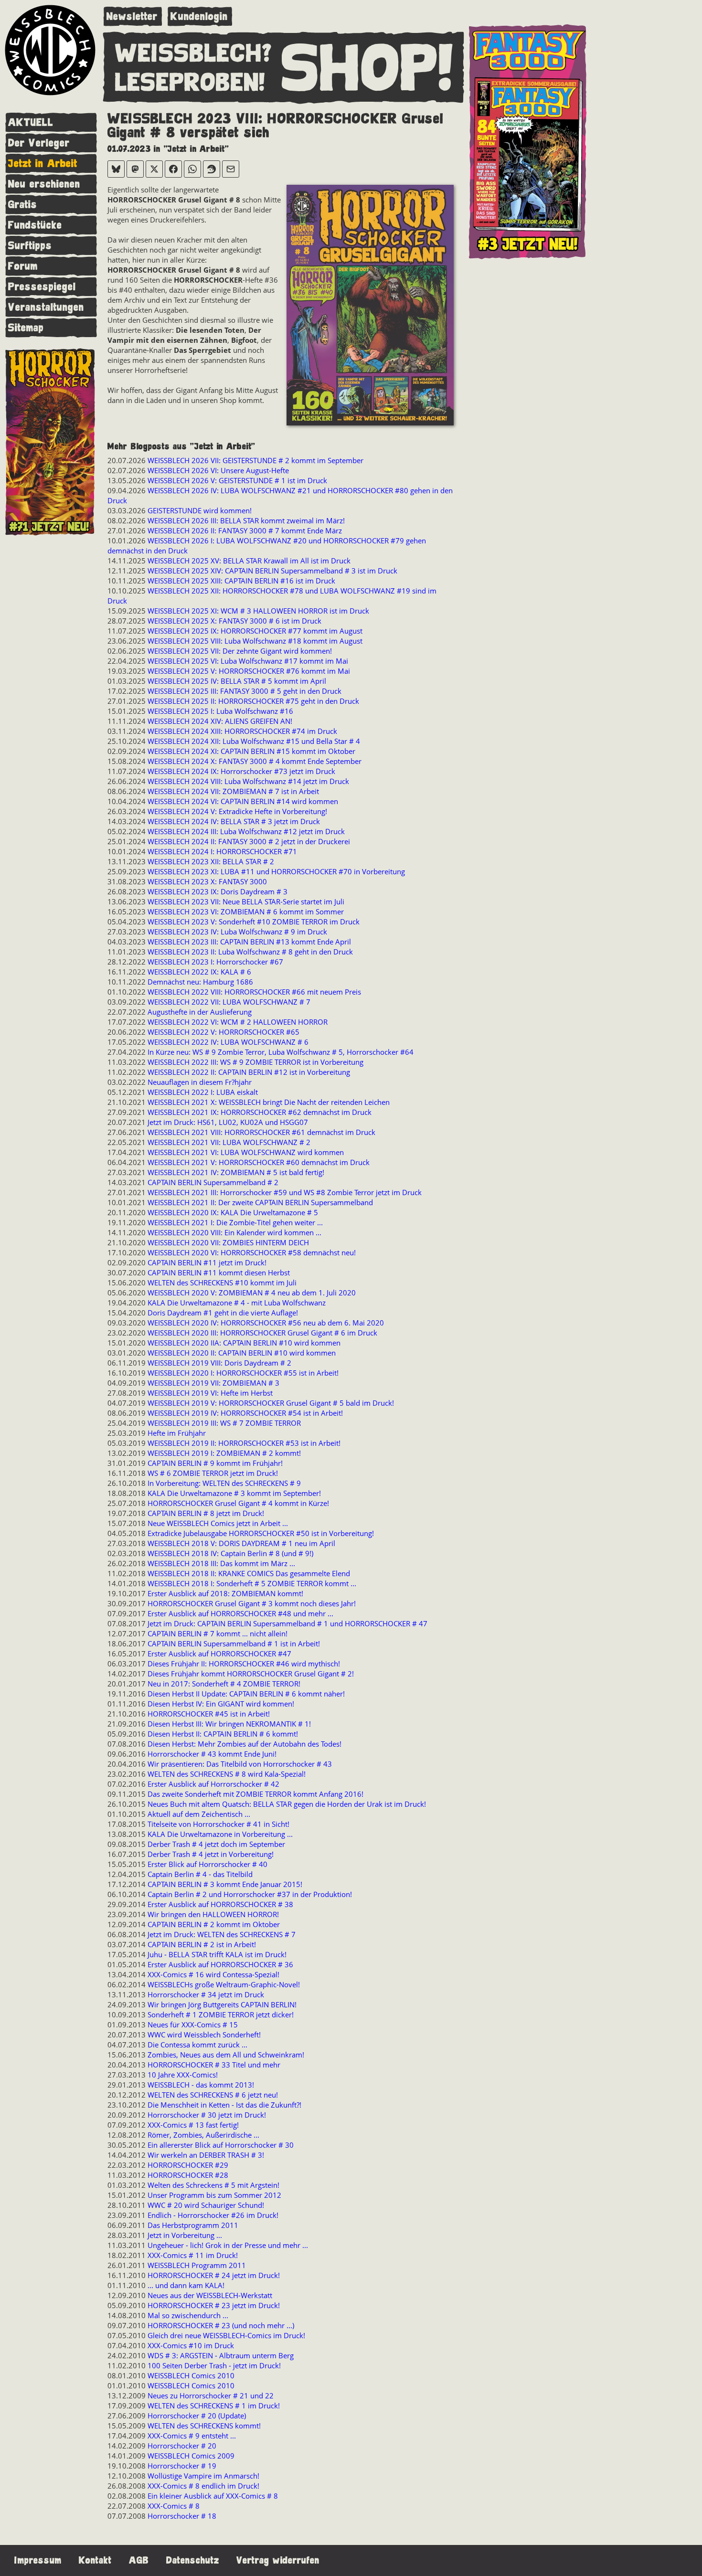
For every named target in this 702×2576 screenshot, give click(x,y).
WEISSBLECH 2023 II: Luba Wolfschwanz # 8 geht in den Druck (250, 952)
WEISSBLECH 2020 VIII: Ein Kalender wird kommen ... (234, 1232)
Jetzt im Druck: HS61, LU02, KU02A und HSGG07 (228, 1122)
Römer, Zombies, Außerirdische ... (203, 2135)
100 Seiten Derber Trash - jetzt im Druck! (214, 2365)
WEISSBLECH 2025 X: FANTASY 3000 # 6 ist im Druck (234, 621)
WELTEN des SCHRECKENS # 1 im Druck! (214, 2406)
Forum (23, 266)
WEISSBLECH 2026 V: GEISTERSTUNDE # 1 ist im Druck (237, 480)
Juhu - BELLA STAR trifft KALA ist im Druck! (217, 1954)
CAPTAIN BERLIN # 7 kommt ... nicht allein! (218, 1633)
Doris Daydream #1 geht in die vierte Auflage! (223, 1313)
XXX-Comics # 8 (174, 2506)
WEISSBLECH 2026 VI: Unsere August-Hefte (218, 470)
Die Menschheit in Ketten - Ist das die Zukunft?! (224, 2105)
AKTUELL (31, 122)
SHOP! (368, 69)
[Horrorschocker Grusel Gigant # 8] (370, 306)
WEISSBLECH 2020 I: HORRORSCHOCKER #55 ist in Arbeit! (243, 1373)
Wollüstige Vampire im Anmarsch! (203, 2476)
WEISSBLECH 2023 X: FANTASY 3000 (207, 881)
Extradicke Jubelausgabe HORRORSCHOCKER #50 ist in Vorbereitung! (261, 1533)
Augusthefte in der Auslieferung (200, 1012)
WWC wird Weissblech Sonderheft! (204, 2035)
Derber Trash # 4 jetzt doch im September (216, 1844)
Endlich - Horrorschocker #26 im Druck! (213, 2215)
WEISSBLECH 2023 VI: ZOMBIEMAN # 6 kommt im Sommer (246, 912)
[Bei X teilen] (154, 169)
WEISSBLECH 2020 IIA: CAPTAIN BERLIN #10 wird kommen (244, 1343)
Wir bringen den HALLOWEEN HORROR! (213, 1914)
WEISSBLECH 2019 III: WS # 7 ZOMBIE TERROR (224, 1423)
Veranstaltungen (46, 307)
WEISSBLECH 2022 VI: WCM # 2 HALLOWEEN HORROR (238, 1022)
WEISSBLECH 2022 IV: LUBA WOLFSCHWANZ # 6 (228, 1042)
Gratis (23, 205)
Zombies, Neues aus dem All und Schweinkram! (226, 2055)
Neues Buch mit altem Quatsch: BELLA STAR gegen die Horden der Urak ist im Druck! (287, 1804)
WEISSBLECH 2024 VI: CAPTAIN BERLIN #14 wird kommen (243, 801)
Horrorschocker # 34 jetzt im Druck (206, 1994)
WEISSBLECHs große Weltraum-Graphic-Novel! (224, 1984)
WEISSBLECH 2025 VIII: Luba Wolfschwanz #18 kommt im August (255, 641)
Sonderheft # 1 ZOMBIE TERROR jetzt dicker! (221, 2014)
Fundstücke (35, 225)
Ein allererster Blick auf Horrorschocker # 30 (221, 2145)
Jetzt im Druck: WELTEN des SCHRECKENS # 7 (222, 1934)
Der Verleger (39, 143)
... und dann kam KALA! (186, 2285)
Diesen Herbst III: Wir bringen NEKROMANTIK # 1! (229, 1724)
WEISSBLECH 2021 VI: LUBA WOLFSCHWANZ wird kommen (246, 1152)
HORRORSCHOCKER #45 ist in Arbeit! (209, 1714)
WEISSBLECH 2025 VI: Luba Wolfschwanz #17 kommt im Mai (248, 661)
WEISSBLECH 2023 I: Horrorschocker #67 (215, 962)
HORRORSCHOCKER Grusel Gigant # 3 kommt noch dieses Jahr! (252, 1603)
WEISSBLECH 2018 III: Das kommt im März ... (221, 1563)
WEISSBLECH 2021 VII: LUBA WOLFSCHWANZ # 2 (229, 1142)
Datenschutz (193, 2560)
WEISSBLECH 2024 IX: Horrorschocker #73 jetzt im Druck (241, 771)
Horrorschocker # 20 (182, 2446)
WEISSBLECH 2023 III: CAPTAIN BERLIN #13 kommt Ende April (249, 942)
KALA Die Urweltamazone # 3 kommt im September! (234, 1493)
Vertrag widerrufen (278, 2560)
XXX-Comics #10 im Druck (191, 2345)
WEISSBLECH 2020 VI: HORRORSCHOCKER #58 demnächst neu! (252, 1252)
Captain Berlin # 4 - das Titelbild (200, 1874)
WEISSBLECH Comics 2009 (191, 2456)
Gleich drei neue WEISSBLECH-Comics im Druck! (226, 2335)
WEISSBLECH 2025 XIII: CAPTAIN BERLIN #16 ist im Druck (241, 581)
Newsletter (132, 16)
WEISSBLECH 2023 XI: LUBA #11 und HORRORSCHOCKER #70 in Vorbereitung (276, 871)
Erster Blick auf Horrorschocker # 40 (207, 1864)
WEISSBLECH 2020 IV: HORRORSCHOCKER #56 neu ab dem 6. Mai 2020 (266, 1323)
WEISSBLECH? (194, 54)
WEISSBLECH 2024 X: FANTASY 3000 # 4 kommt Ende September (255, 761)
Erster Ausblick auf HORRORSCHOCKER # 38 (220, 1904)
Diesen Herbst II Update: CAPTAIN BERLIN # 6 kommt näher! (246, 1694)
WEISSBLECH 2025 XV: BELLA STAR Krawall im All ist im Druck (249, 561)
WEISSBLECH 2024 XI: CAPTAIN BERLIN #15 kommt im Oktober (251, 751)
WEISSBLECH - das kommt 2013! (201, 2085)
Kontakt (95, 2560)
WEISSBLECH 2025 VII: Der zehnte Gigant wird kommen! (240, 651)
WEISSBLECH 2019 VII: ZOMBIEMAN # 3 (213, 1383)
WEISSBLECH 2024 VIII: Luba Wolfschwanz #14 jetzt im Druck (248, 781)
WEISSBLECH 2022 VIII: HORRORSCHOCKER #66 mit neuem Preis (254, 992)
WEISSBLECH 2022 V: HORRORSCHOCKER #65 (223, 1032)
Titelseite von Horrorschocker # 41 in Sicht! (218, 1824)
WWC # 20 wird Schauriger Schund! (206, 2205)
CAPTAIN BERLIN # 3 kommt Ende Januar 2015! (225, 1884)
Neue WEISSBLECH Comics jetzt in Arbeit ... (218, 1523)
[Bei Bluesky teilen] (116, 169)
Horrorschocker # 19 (182, 2466)
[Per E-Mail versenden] (231, 169)
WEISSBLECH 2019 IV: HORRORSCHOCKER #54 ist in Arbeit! (245, 1413)
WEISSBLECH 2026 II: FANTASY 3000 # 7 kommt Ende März (245, 530)
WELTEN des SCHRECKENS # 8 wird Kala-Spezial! (227, 1774)
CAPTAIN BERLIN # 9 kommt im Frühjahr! (215, 1463)
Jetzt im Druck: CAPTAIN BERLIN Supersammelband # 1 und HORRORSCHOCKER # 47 (287, 1623)
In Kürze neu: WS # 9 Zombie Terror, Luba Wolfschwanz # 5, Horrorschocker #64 (281, 1052)
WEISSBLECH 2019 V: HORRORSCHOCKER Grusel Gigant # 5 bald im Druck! (271, 1403)
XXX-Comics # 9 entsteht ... (192, 2436)
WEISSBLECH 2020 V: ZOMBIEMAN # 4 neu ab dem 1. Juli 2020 (252, 1293)
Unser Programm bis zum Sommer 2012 (214, 2195)
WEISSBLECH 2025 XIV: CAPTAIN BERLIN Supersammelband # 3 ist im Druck (272, 571)
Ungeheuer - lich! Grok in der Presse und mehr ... (228, 2245)
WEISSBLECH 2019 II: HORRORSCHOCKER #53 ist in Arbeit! (244, 1443)
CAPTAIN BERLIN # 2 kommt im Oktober (214, 1924)
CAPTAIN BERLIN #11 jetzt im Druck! (207, 1262)
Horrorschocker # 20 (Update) (197, 2416)
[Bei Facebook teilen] (173, 169)
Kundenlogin (199, 16)
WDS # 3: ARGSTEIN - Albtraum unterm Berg (221, 2355)
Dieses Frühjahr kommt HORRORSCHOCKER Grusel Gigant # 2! (251, 1674)
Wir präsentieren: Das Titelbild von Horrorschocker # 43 (240, 1764)
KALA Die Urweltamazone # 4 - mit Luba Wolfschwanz (237, 1303)
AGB (139, 2560)
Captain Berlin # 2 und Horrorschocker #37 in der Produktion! (250, 1894)
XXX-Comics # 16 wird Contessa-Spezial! (213, 1974)
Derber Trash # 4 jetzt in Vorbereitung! (211, 1854)
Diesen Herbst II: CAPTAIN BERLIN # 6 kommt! (223, 1734)
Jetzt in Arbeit (43, 164)
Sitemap (26, 328)
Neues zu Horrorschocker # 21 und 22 (211, 2396)
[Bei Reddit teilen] (212, 169)
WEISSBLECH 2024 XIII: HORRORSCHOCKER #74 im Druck (242, 731)
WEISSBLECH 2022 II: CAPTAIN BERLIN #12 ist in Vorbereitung (249, 1072)
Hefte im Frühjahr (177, 1433)
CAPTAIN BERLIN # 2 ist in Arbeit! (202, 1944)
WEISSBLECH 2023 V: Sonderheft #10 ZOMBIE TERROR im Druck (254, 922)
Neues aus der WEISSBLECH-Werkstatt (210, 2295)
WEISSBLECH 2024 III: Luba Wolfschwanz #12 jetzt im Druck (246, 831)
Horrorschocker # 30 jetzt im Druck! (207, 2115)
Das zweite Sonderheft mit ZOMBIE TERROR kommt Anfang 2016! (255, 1794)
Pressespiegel (42, 287)
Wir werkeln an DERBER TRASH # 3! (206, 2155)
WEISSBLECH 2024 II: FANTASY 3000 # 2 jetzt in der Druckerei (249, 841)
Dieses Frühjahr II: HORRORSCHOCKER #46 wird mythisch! (244, 1664)
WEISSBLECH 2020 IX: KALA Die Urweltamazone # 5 (233, 1212)
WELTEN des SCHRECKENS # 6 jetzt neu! (213, 2095)
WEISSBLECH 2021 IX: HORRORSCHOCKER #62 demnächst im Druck (260, 1112)
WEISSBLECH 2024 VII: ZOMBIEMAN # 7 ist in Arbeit (233, 791)
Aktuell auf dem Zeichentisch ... (199, 1814)
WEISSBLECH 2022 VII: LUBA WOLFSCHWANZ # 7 (229, 1002)
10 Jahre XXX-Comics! (183, 2075)
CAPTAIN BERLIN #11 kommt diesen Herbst (219, 1272)
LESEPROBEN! (190, 83)
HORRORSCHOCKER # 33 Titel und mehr (214, 2065)
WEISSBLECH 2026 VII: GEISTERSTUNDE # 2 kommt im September (255, 460)
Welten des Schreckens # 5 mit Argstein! (213, 2185)
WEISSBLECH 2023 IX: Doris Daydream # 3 (218, 891)
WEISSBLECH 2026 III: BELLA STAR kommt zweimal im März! (246, 520)
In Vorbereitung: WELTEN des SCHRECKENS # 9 (224, 1483)
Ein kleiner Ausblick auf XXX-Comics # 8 (213, 2496)
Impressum (38, 2560)
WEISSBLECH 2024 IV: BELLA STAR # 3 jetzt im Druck (234, 821)
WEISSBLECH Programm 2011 (197, 2265)
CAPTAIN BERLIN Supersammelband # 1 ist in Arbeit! (234, 1643)
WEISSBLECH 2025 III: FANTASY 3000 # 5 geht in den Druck (245, 691)
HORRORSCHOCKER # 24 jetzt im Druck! (214, 2275)
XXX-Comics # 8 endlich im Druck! (203, 2486)
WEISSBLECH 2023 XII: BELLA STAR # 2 (211, 861)
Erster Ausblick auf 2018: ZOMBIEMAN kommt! (225, 1593)
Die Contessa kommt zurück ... (197, 2045)
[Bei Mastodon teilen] (135, 169)
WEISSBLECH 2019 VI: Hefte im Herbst (210, 1393)
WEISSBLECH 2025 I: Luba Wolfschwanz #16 (220, 711)
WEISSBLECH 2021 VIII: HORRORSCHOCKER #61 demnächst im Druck (261, 1132)
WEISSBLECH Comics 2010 (191, 2375)
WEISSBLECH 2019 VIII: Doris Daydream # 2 (219, 1363)
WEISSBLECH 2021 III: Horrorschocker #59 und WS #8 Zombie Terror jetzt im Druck (285, 1192)
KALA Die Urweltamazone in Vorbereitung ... (220, 1834)
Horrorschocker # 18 (182, 2516)
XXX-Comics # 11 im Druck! (193, 2255)
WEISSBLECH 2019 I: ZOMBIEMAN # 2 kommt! (224, 1453)
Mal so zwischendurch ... (188, 2315)
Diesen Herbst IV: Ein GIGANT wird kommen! (221, 1704)
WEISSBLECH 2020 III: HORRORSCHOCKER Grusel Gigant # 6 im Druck (262, 1333)
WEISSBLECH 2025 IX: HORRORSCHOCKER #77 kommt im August (255, 631)
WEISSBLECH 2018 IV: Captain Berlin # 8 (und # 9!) (230, 1553)
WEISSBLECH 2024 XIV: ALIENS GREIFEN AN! (220, 721)
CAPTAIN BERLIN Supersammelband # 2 (213, 1182)
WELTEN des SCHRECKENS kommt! (204, 2426)
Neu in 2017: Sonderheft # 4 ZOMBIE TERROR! (224, 1684)
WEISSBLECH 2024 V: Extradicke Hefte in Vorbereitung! (237, 811)
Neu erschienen (44, 184)
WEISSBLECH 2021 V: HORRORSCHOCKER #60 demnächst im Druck (259, 1162)
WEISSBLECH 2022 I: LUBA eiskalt (203, 1092)
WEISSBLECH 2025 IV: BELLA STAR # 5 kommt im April (237, 681)
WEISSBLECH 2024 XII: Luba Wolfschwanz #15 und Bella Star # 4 (254, 741)
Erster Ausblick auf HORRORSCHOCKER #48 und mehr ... (240, 1613)
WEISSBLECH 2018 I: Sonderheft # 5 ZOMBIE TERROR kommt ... (252, 1583)
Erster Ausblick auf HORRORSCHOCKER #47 (219, 1654)
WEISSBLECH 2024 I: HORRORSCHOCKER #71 (222, 851)
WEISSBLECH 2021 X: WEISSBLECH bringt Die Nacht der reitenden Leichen (269, 1102)
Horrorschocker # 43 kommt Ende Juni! (212, 1754)
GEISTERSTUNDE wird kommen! (200, 510)
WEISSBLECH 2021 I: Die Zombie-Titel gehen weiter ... (235, 1222)
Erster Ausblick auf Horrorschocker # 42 (213, 1784)
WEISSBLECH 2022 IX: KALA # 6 (199, 972)
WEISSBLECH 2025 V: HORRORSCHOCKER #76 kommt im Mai (249, 671)
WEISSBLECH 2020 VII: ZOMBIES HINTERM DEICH (228, 1242)
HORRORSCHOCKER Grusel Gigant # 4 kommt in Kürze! (238, 1503)
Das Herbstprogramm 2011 (193, 2225)
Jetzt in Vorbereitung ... (185, 2235)
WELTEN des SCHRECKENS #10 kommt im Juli (222, 1283)
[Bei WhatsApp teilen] (192, 169)
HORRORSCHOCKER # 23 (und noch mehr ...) (221, 2325)
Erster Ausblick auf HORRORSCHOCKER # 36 (220, 1964)
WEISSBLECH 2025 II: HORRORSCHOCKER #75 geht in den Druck (253, 701)
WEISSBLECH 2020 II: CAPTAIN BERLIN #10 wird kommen (242, 1353)
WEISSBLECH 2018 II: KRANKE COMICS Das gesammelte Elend (249, 1573)
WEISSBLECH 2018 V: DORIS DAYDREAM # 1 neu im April (241, 1543)
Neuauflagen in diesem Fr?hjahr (200, 1082)
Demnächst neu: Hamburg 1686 (200, 982)
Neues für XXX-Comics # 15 (193, 2025)
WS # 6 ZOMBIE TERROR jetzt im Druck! (213, 1473)
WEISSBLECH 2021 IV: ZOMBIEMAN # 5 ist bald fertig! (236, 1172)
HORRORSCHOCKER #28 (188, 2175)
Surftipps (30, 246)
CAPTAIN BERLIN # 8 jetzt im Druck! (206, 1513)
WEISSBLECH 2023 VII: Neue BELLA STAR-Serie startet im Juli (246, 901)
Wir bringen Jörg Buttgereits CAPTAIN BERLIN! (222, 2004)
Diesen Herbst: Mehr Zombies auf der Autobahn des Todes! (245, 1744)
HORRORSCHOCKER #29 (188, 2165)
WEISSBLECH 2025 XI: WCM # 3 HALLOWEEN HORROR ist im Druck (258, 611)
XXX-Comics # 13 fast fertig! (193, 2125)
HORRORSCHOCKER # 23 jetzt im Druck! (214, 2305)
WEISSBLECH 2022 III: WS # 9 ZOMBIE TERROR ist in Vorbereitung (255, 1062)
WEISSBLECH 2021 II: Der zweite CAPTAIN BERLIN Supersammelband (260, 1202)
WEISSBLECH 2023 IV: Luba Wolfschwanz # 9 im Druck (237, 932)
